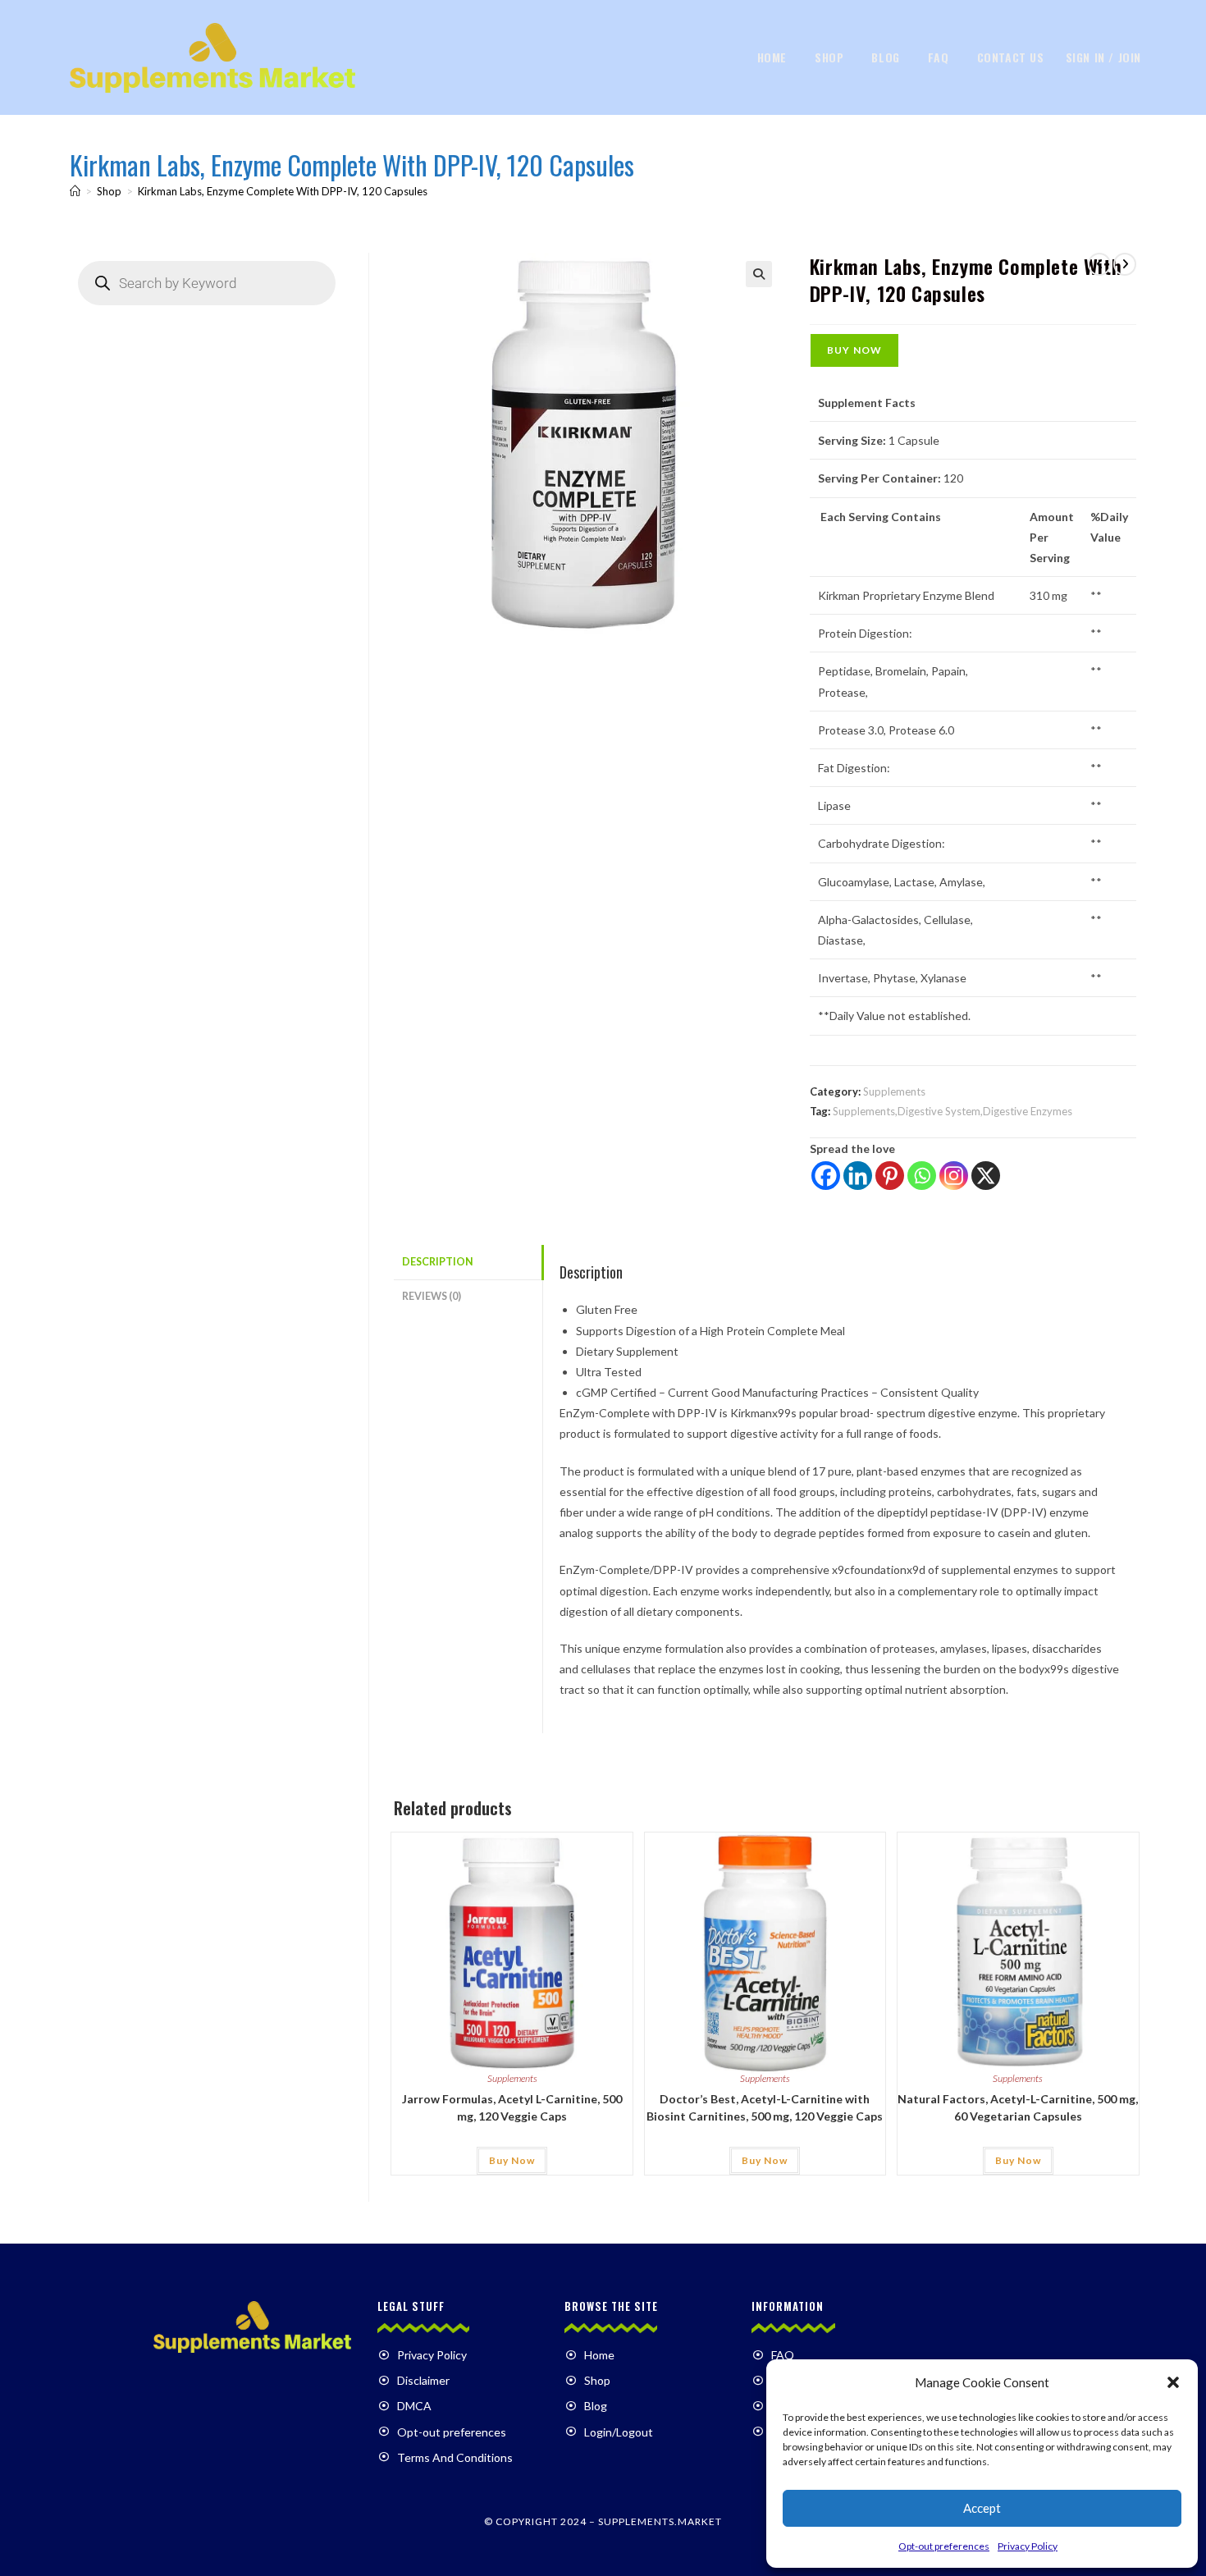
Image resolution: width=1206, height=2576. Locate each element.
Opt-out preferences (944, 2546)
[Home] (75, 191)
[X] (986, 1176)
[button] (1173, 2382)
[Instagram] (954, 1176)
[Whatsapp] (922, 1176)
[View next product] (1125, 264)
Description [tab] (438, 1262)
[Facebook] (826, 1176)
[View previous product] (1099, 264)
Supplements (894, 1091)
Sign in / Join (1103, 57)
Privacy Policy (1028, 2546)
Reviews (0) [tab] (432, 1296)
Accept (982, 2508)
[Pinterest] (890, 1176)
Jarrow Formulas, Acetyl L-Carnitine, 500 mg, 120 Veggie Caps (512, 2107)
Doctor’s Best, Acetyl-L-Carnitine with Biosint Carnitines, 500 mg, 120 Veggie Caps (765, 2107)
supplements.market (660, 2521)
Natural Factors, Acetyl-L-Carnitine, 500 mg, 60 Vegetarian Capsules (1018, 2107)
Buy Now (854, 350)
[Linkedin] (858, 1176)
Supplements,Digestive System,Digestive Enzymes (952, 1111)
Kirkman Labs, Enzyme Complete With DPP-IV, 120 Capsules (283, 191)
